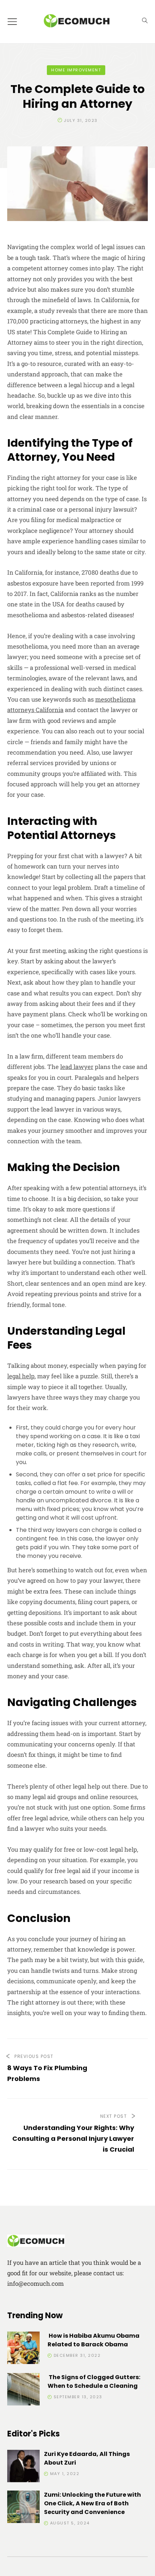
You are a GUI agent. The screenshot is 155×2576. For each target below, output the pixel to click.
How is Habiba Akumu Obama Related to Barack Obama (94, 2340)
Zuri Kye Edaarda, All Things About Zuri (87, 2458)
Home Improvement (76, 70)
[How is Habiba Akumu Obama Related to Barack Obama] (23, 2349)
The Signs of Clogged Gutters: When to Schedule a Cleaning (94, 2381)
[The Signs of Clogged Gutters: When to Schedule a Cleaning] (23, 2391)
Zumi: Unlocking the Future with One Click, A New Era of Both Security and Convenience (92, 2503)
